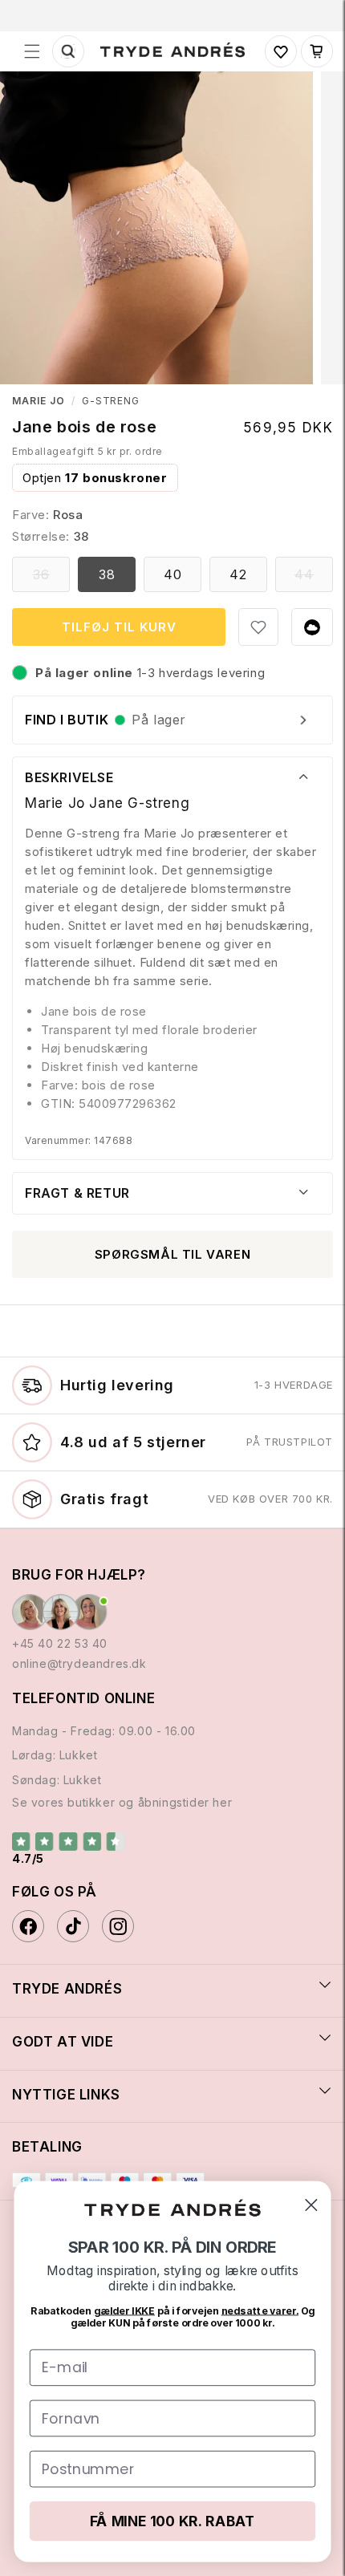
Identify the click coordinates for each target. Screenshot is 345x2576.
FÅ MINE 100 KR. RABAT (172, 2521)
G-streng (111, 401)
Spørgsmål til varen (172, 1254)
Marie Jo (39, 401)
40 (173, 574)
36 (51, 579)
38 (107, 574)
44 (314, 579)
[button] (32, 51)
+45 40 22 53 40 (60, 1643)
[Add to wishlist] (258, 627)
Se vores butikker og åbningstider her (122, 1802)
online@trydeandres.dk (79, 1663)
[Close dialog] (311, 2205)
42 (238, 574)
